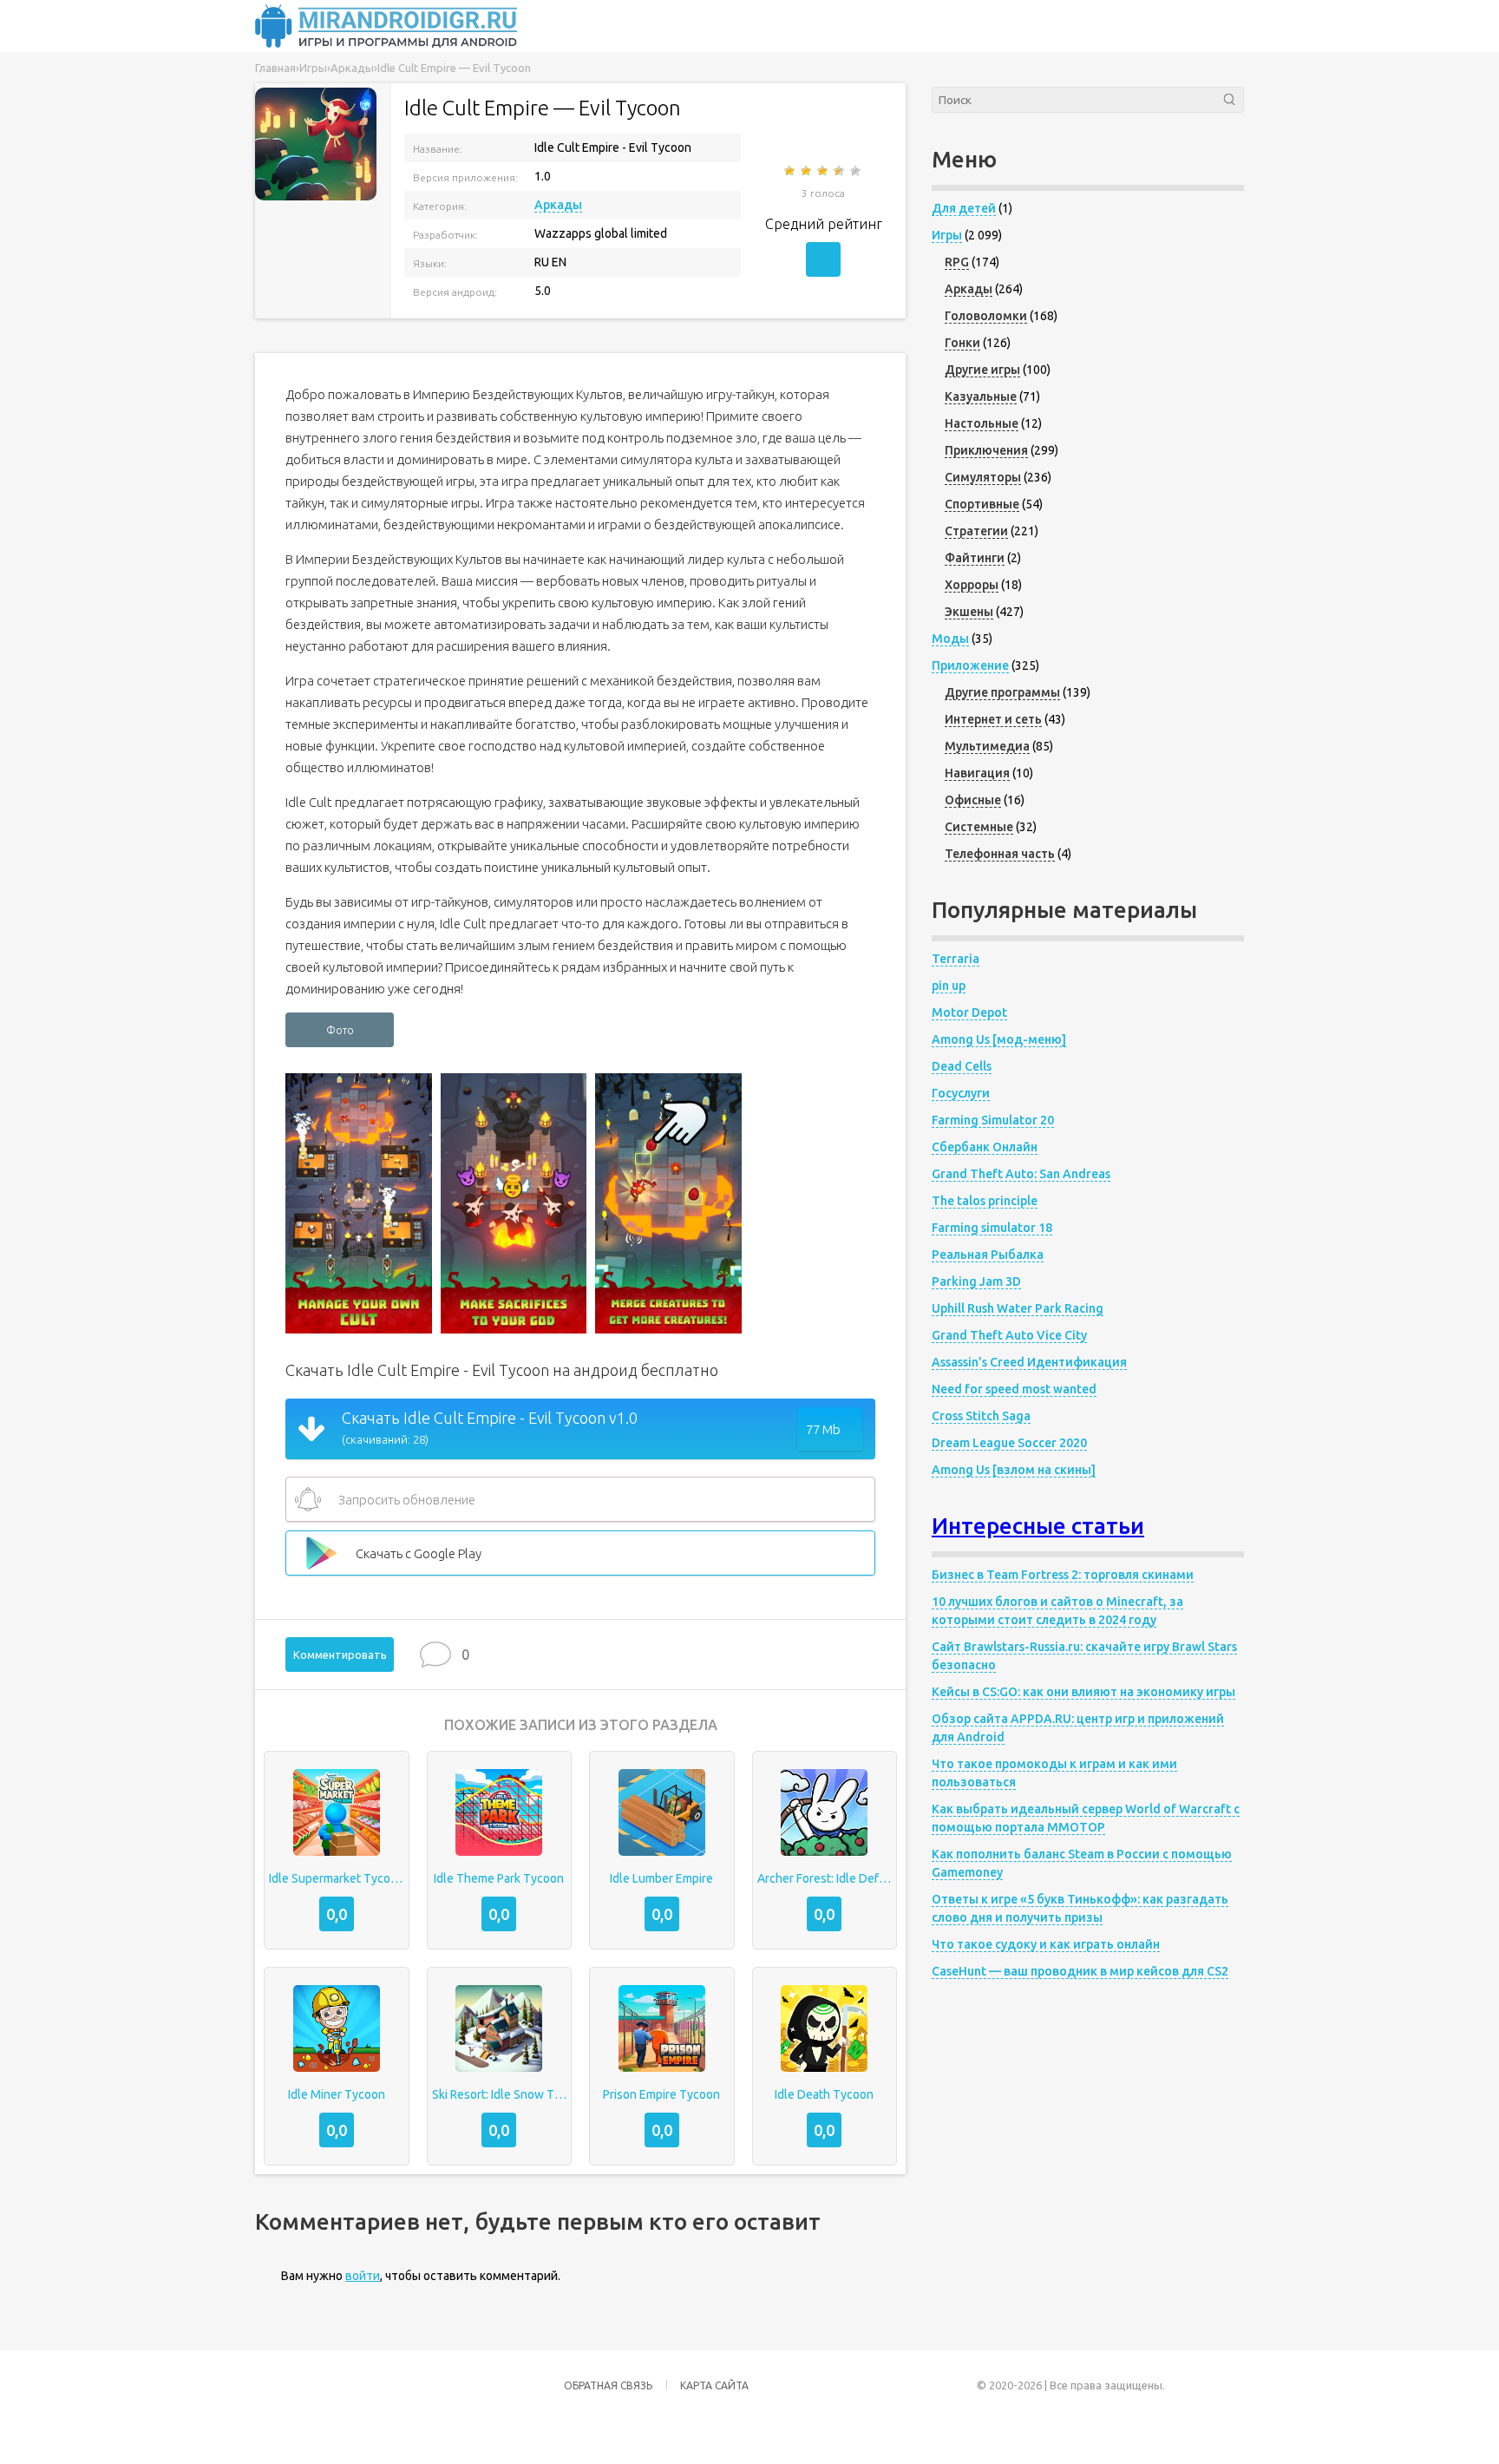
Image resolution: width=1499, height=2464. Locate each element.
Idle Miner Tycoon (337, 2094)
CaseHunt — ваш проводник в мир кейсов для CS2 (1080, 1971)
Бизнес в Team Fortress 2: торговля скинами (1063, 1575)
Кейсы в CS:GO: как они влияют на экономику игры (1083, 1692)
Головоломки (986, 316)
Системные (979, 827)
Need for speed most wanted (1014, 1389)
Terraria (956, 959)
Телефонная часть (1000, 854)
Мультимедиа (987, 746)
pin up (949, 986)
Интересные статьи (1038, 1526)
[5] (857, 171)
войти (363, 2276)
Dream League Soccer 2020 (1009, 1443)
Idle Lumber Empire (661, 1878)
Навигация (977, 773)
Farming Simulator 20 (993, 1120)
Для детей (964, 208)
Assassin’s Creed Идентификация (1029, 1362)
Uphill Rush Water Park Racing (1018, 1308)
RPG (957, 262)
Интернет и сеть (993, 719)
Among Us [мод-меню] (999, 1039)
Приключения (986, 450)
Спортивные (982, 504)
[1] (791, 171)
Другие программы (1002, 692)
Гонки (962, 343)
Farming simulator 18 (992, 1228)
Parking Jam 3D (976, 1281)
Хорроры (972, 585)
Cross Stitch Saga (981, 1416)
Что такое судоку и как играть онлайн (1046, 1944)
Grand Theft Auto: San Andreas (1021, 1174)
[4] (840, 171)
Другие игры (982, 370)
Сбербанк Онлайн (985, 1147)
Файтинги (975, 558)
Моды (950, 639)
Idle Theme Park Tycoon (499, 1878)
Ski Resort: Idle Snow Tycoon (500, 2094)
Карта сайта (714, 2385)
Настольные (982, 423)
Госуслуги (961, 1093)
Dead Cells (962, 1066)
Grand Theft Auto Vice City (1009, 1335)
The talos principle (985, 1201)
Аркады (558, 205)
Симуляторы (983, 477)
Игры (947, 235)
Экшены (969, 612)
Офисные (973, 800)
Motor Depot (969, 1012)
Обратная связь (608, 2385)
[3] (824, 171)
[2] (807, 171)
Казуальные (981, 396)
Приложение (970, 665)
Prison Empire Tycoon (661, 2094)
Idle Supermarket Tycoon (337, 1878)
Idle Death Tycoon (824, 2094)
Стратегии (976, 531)
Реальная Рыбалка (988, 1255)
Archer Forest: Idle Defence (825, 1878)
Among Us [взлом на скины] (1014, 1470)
